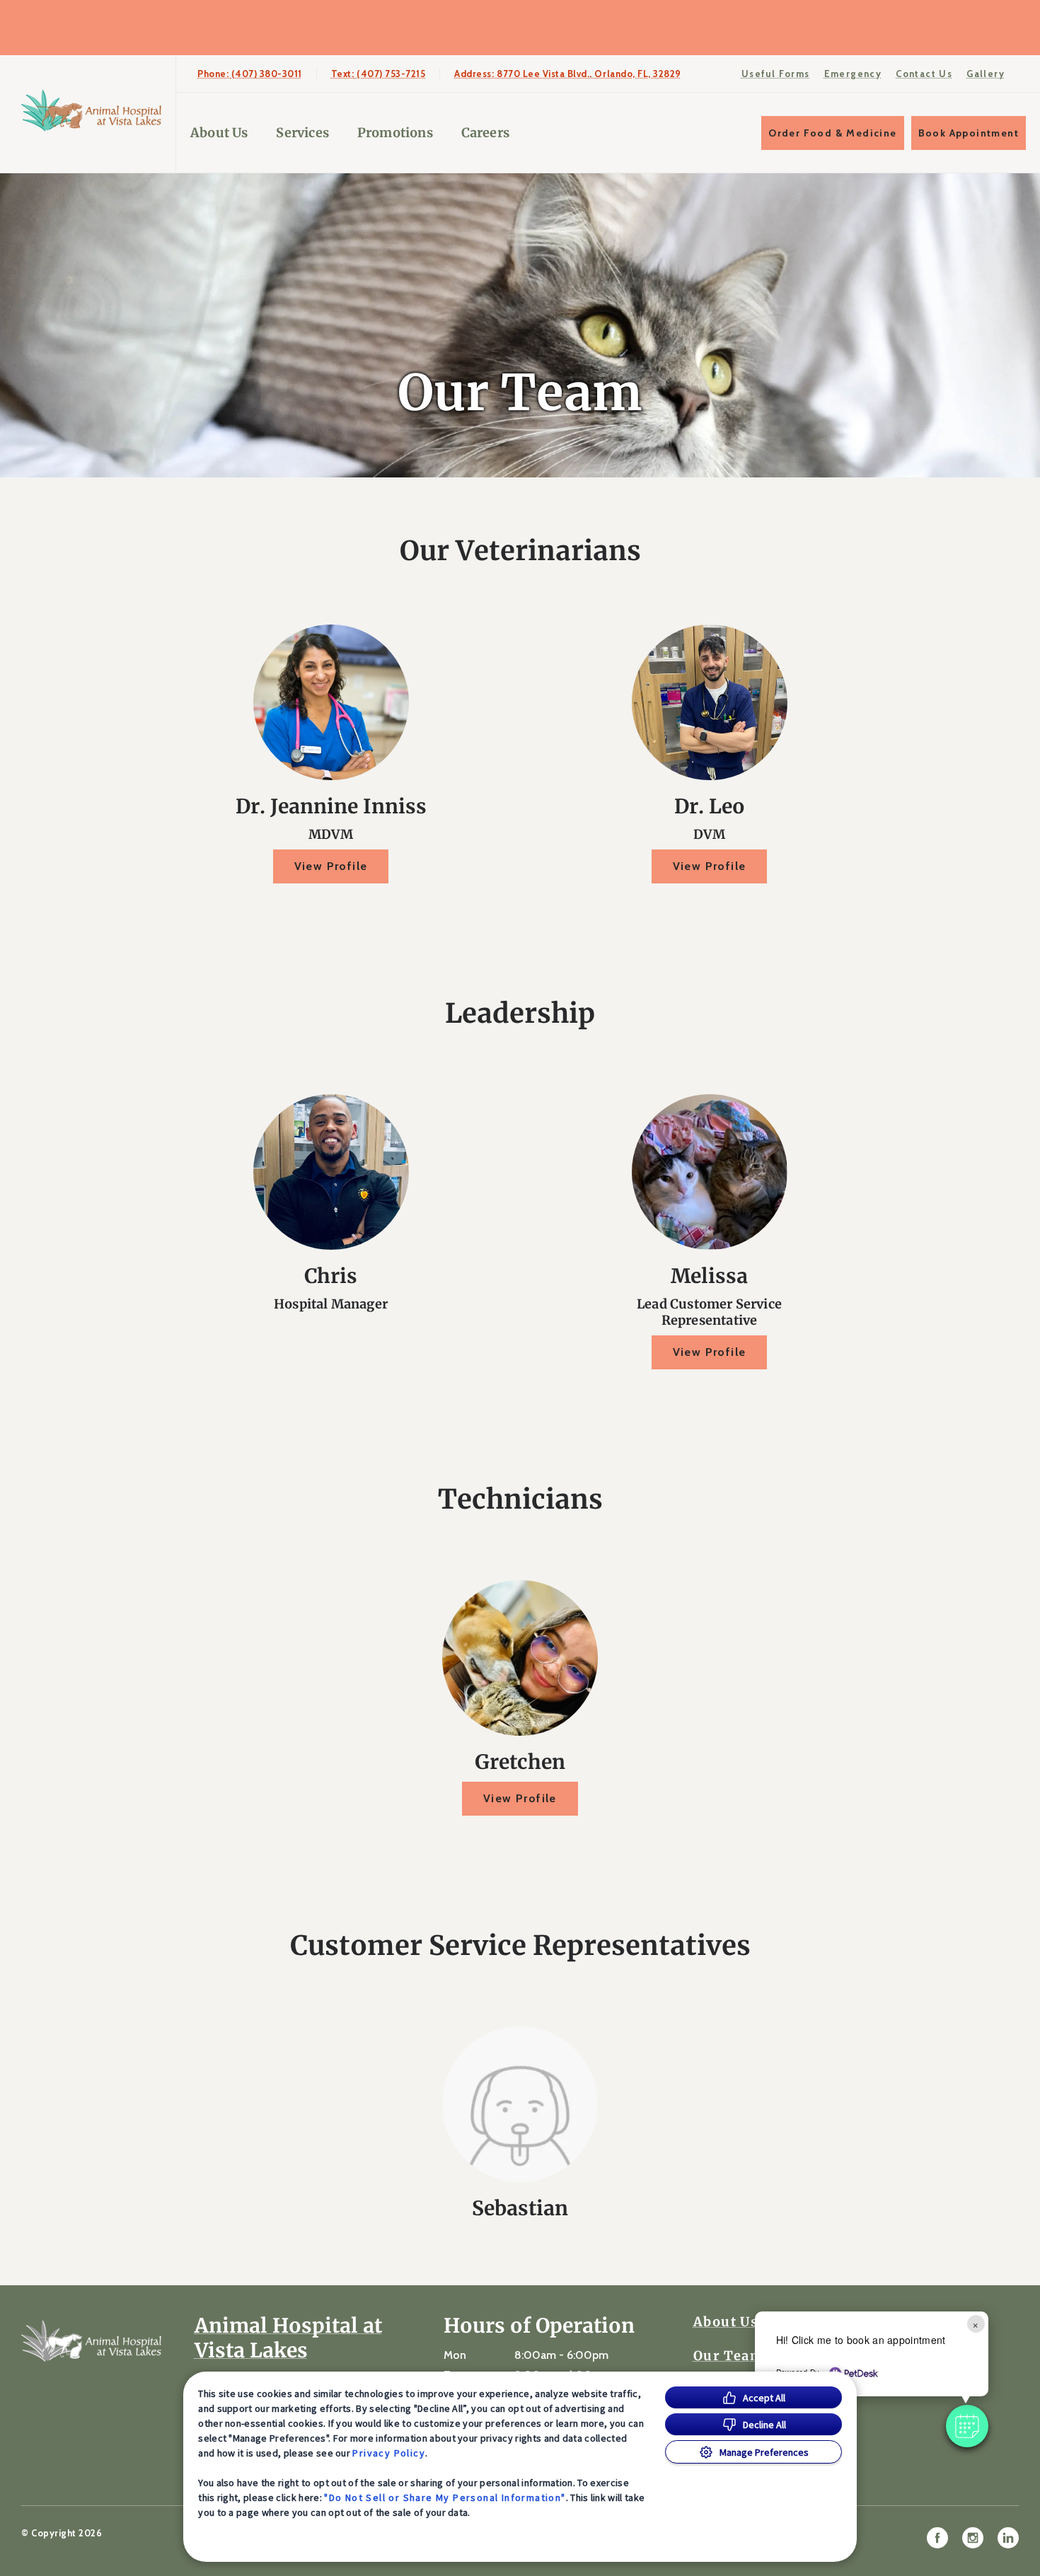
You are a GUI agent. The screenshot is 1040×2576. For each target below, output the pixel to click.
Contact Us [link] (924, 74)
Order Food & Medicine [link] (832, 133)
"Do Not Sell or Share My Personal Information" (445, 2497)
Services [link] (302, 133)
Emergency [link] (853, 74)
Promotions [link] (395, 133)
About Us (219, 133)
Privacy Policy (389, 2453)
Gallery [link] (986, 74)
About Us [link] (726, 2322)
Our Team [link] (728, 2356)
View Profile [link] (331, 866)
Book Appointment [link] (969, 133)
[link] (91, 111)
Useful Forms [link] (776, 74)
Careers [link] (485, 133)
